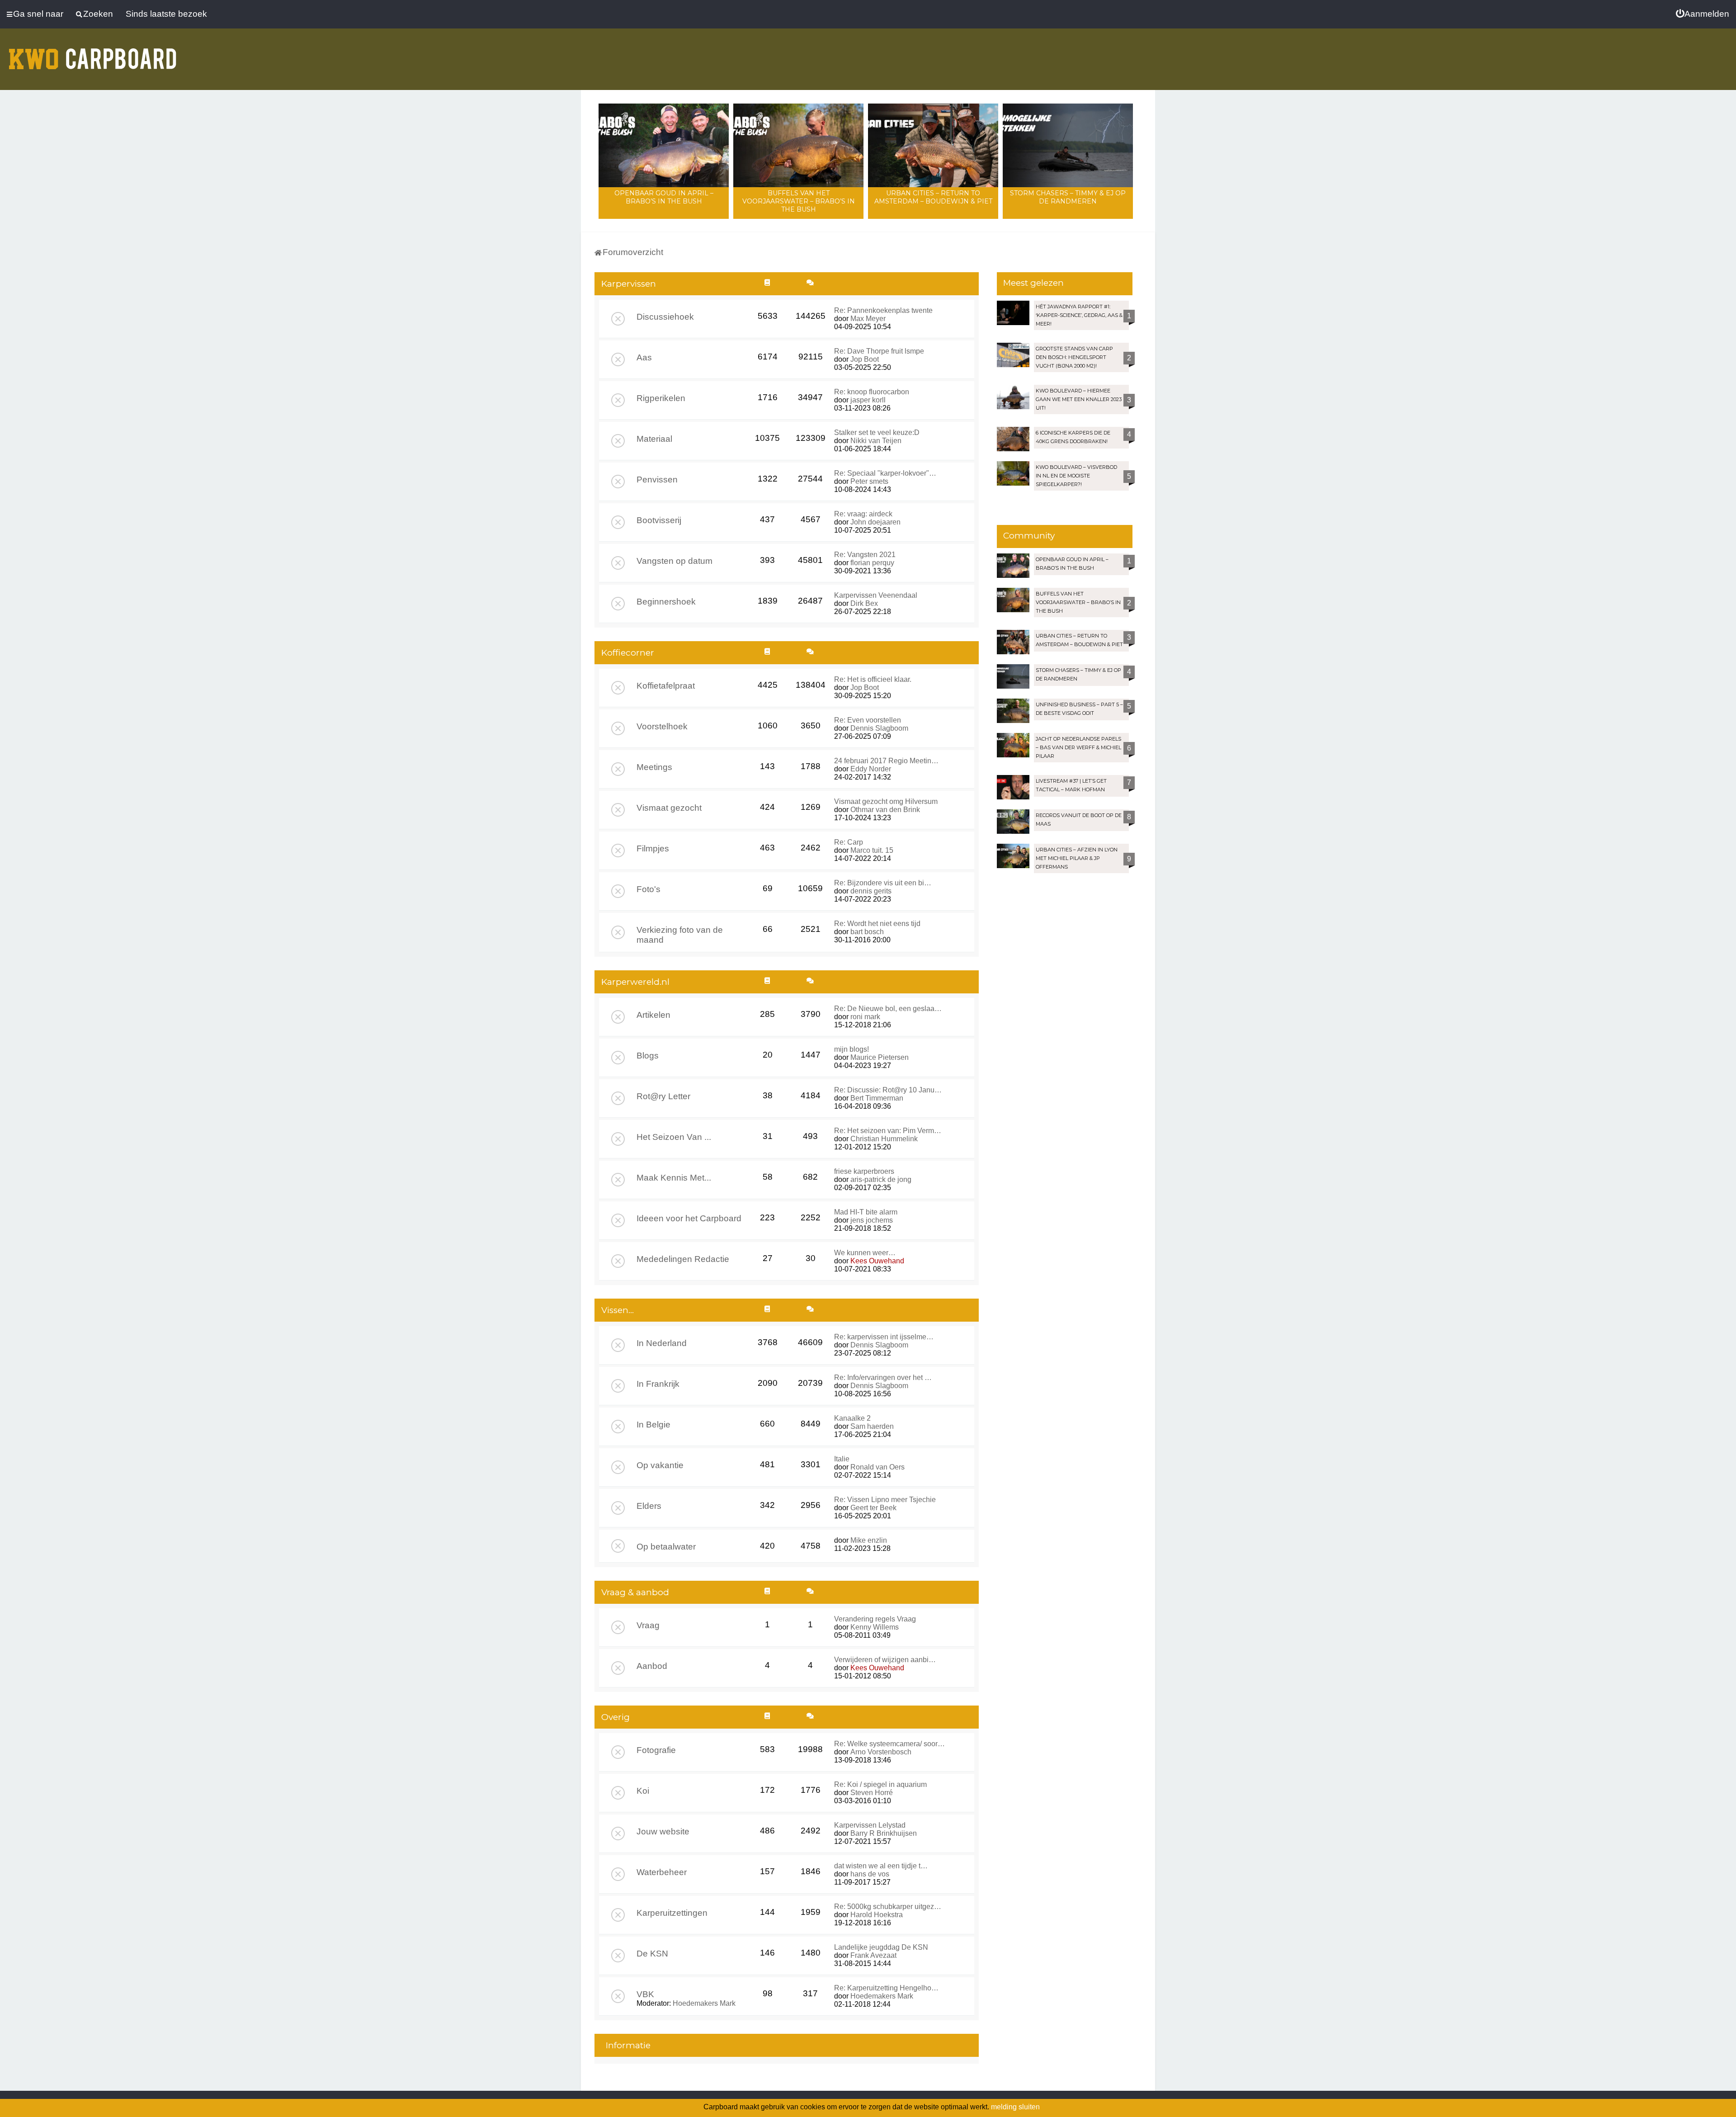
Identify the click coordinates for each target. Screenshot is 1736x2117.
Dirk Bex (864, 603)
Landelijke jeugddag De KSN (881, 1947)
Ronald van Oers (877, 1467)
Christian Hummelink (884, 1139)
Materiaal (654, 439)
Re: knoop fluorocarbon (872, 392)
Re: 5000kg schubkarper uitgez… (888, 1907)
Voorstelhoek (662, 726)
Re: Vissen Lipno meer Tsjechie (885, 1500)
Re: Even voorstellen (868, 720)
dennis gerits (871, 891)
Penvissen (657, 480)
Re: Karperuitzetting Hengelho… (886, 1988)
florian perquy (872, 563)
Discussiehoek (665, 317)
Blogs (648, 1056)
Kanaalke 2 (852, 1418)
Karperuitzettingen (672, 1913)
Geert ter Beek (873, 1508)
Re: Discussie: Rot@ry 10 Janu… (888, 1090)
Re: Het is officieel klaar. (873, 679)
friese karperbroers (864, 1171)
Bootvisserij (659, 520)
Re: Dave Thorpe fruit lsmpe (879, 351)
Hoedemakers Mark (704, 2003)
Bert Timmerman (877, 1098)
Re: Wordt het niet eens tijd (877, 924)
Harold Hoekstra (877, 1915)
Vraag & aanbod (635, 1592)
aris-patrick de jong (881, 1179)
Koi (643, 1791)
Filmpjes (653, 848)
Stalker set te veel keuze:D (877, 432)
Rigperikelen (661, 398)
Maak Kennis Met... (674, 1178)
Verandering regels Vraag (875, 1619)
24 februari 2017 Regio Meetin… (886, 761)
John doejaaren (875, 522)
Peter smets (869, 481)
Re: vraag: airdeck (863, 514)
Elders (649, 1506)
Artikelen (653, 1015)
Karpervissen (629, 284)
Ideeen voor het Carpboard (689, 1218)
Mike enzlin (869, 1540)
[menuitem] (1703, 14)
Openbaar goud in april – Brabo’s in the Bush (664, 197)
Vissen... (618, 1310)
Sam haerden (872, 1426)
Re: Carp (849, 842)
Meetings (654, 767)
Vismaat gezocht (669, 808)
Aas (644, 357)
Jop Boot (865, 359)
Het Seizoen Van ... (674, 1137)
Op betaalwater (666, 1547)
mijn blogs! (851, 1049)
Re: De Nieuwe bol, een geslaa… (888, 1009)
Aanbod (652, 1666)
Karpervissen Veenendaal (876, 595)
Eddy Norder (871, 769)
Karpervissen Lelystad (870, 1825)
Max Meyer (868, 319)
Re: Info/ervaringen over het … (883, 1377)
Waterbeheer (662, 1872)
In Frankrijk (658, 1384)
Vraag (648, 1625)
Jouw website (663, 1831)
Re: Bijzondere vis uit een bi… (883, 883)
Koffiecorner (628, 653)
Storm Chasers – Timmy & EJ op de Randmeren (1068, 197)
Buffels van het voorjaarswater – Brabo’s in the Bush (799, 201)
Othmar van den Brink (885, 810)
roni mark (865, 1017)
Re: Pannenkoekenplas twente (883, 310)
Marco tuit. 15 (872, 850)
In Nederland (662, 1343)
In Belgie (653, 1425)
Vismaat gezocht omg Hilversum (886, 801)
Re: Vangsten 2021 (865, 555)
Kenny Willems (875, 1627)
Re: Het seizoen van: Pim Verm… (888, 1131)
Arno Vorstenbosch (881, 1752)
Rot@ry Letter (663, 1096)
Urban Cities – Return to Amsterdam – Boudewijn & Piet (933, 197)
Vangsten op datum (675, 561)
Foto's (649, 889)
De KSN (652, 1954)
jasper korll (868, 400)
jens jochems (872, 1220)
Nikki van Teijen (876, 441)
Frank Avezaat (873, 1955)
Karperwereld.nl (635, 982)
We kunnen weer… (865, 1253)
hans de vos (870, 1874)
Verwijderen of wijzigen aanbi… (885, 1660)
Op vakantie (660, 1465)
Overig (616, 1717)
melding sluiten (1015, 2107)
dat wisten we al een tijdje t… (881, 1866)
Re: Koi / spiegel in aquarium (880, 1784)
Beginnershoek (666, 602)
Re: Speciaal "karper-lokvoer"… (885, 473)
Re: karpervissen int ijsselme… (884, 1337)
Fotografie (656, 1750)
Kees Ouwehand (877, 1261)
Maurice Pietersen (880, 1057)
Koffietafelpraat (666, 686)
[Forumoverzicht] (93, 53)
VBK (645, 1994)
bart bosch (867, 932)
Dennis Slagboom (879, 728)
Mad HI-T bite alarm (866, 1212)
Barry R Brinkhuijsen (884, 1833)
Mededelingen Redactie (683, 1259)
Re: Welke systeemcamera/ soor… (889, 1744)
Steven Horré (872, 1793)
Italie (842, 1459)
